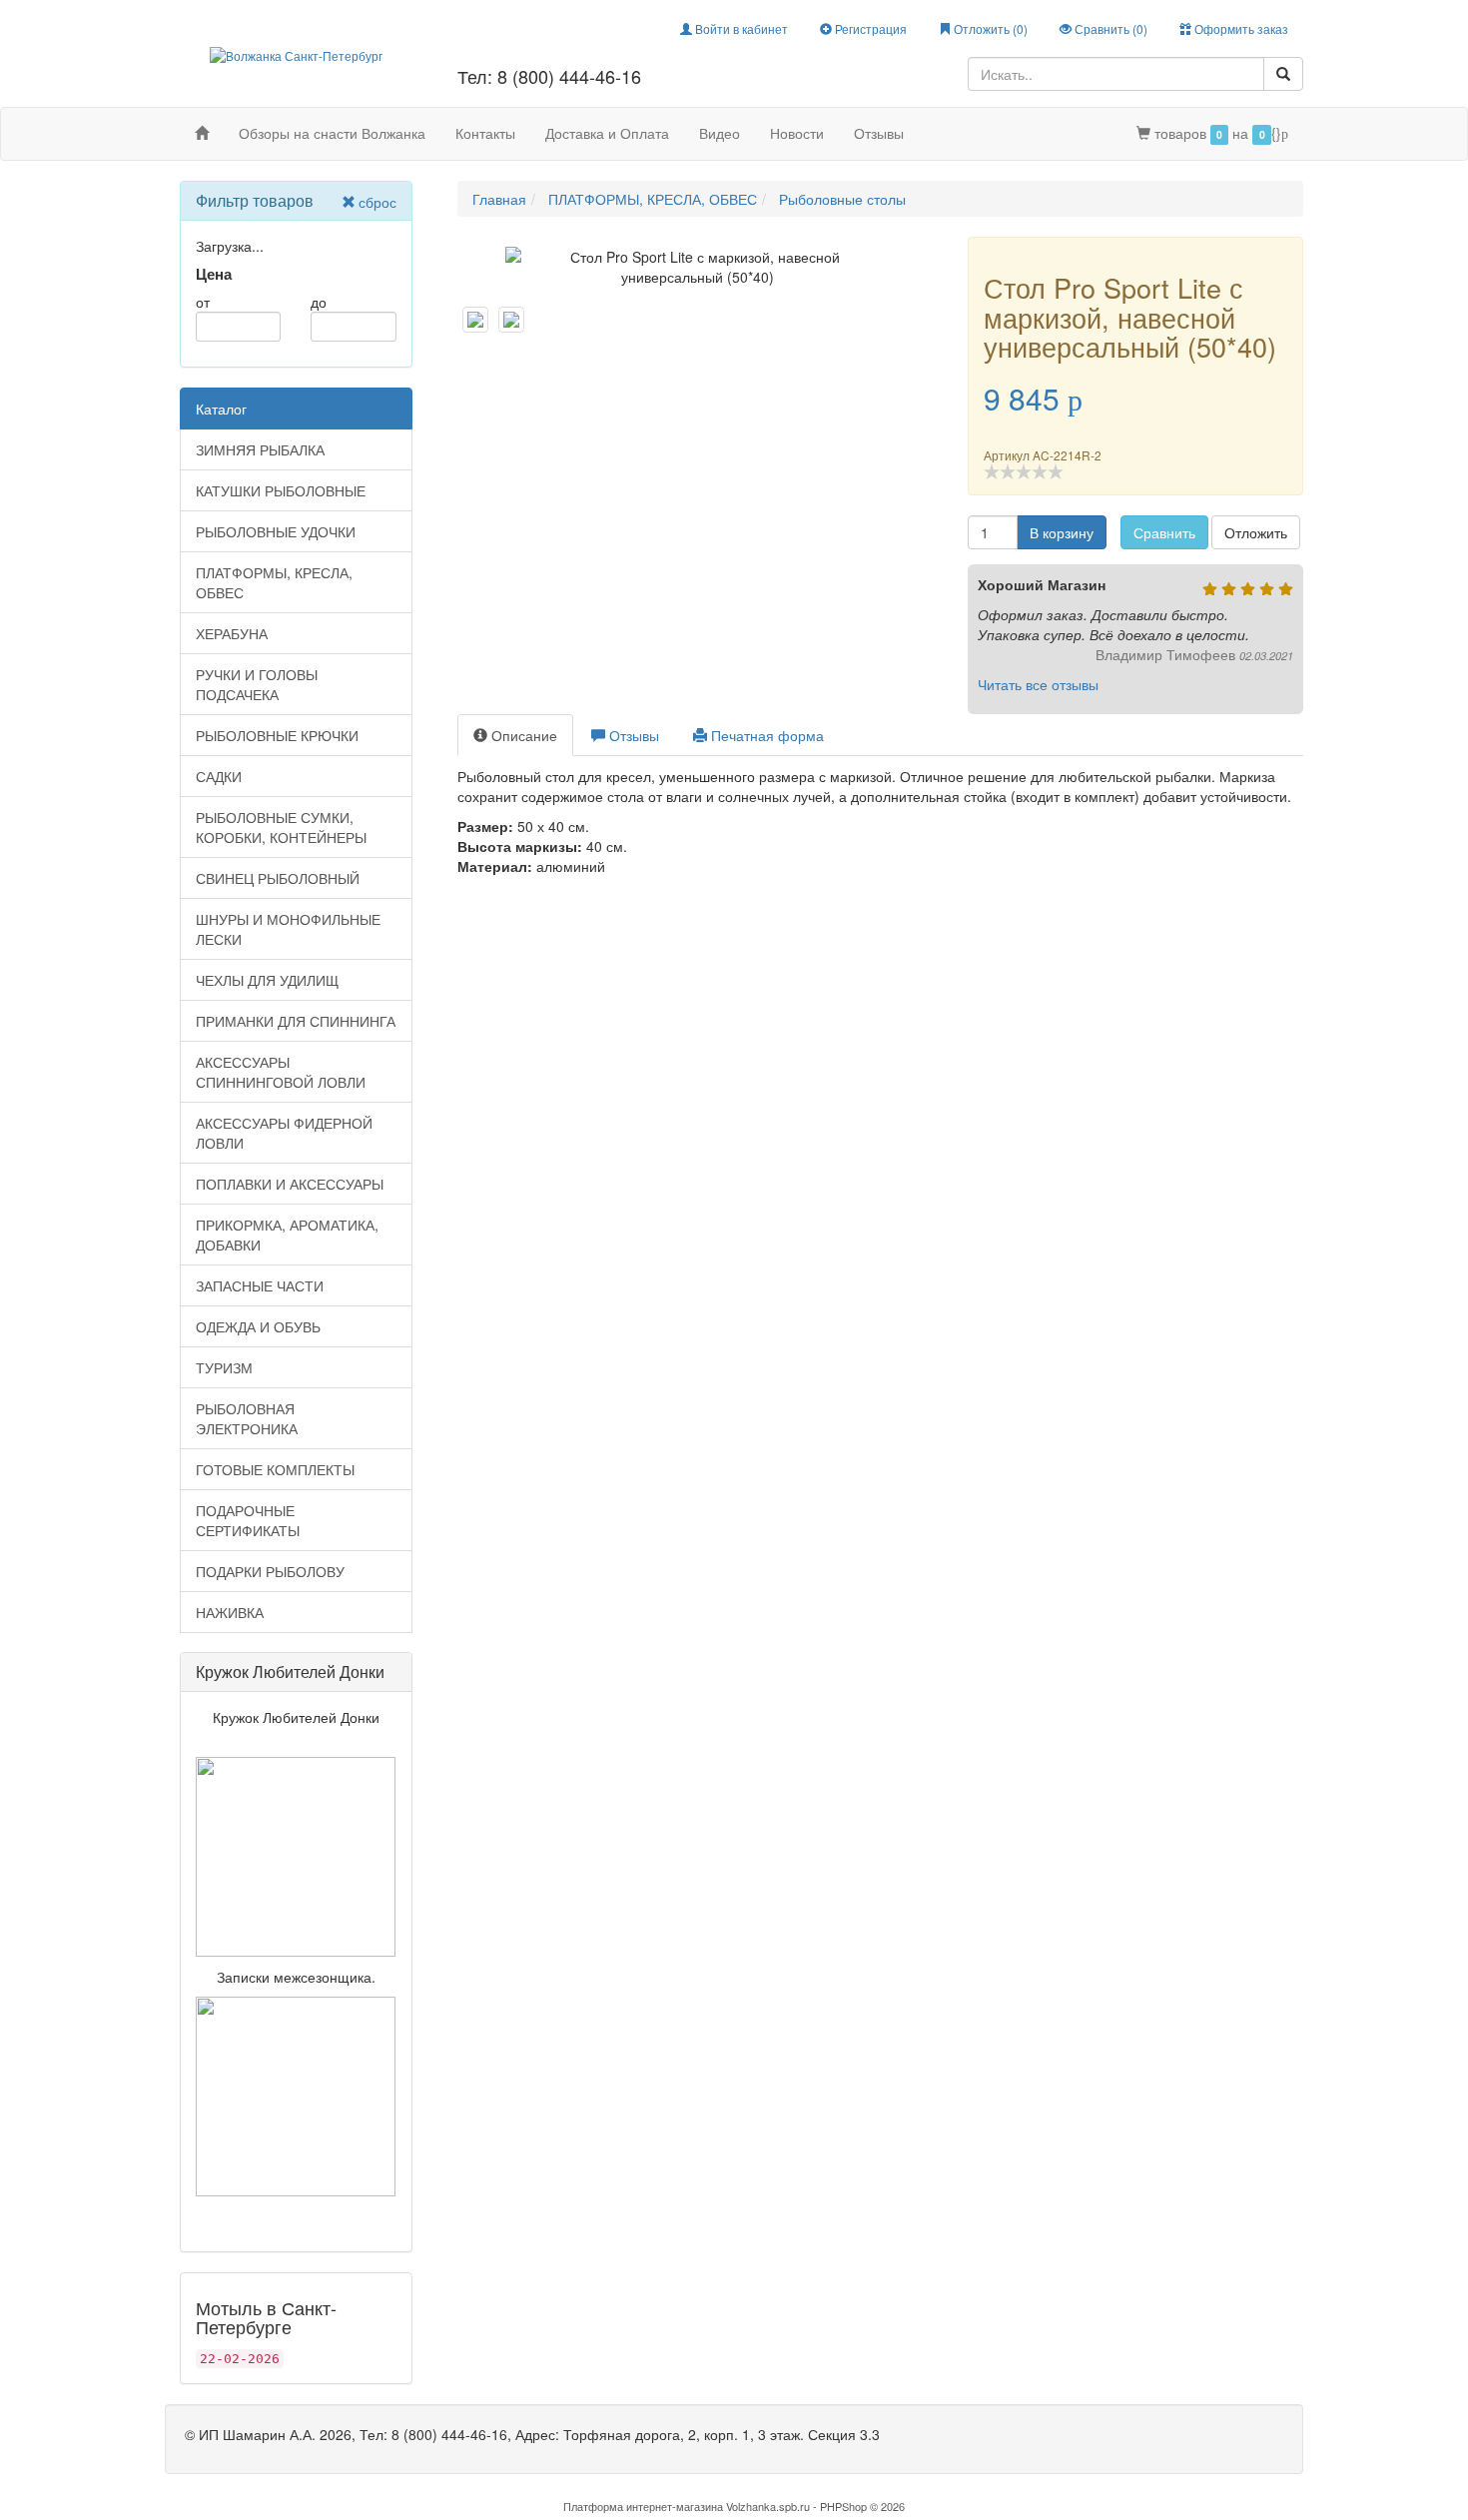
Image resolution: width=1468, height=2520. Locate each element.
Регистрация (869, 28)
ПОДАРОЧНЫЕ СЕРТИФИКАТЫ (248, 1520)
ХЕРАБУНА (232, 633)
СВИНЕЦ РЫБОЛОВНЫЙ (278, 878)
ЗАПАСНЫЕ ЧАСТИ (260, 1285)
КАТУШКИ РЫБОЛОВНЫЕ (281, 490)
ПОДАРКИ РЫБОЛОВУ (270, 1571)
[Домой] (202, 133)
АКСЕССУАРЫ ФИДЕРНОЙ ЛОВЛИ (284, 1133)
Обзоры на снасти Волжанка (332, 133)
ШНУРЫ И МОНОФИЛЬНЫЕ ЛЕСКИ (288, 929)
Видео (720, 133)
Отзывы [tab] (632, 735)
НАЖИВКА (230, 1612)
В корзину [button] (1062, 532)
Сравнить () (1109, 28)
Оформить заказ (1240, 28)
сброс (377, 202)
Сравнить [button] (1164, 532)
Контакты (485, 133)
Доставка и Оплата (607, 133)
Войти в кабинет (740, 28)
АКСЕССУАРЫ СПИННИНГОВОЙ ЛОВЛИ (281, 1072)
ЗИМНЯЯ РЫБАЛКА (260, 449)
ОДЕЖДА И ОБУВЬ (258, 1326)
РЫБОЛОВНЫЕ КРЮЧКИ (277, 735)
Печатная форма (765, 735)
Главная (499, 199)
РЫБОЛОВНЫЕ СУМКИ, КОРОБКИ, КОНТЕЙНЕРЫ (281, 827)
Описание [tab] (522, 735)
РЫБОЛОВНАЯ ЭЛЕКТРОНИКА (247, 1418)
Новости (797, 133)
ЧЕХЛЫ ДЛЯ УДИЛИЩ (267, 980)
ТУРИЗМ (224, 1367)
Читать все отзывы (1038, 684)
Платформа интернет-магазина (643, 2506)
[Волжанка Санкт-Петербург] (296, 53)
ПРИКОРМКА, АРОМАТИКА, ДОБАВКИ (287, 1235)
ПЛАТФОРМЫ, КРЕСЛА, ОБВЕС (274, 582)
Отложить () (989, 28)
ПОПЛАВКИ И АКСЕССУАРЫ (290, 1184)
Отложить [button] (1256, 532)
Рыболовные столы (842, 199)
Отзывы (879, 133)
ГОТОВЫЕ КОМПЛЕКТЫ (275, 1469)
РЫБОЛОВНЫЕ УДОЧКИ (276, 531)
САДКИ (219, 776)
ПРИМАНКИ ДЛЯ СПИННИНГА (296, 1021)
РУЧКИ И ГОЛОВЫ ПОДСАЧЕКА (257, 684)
